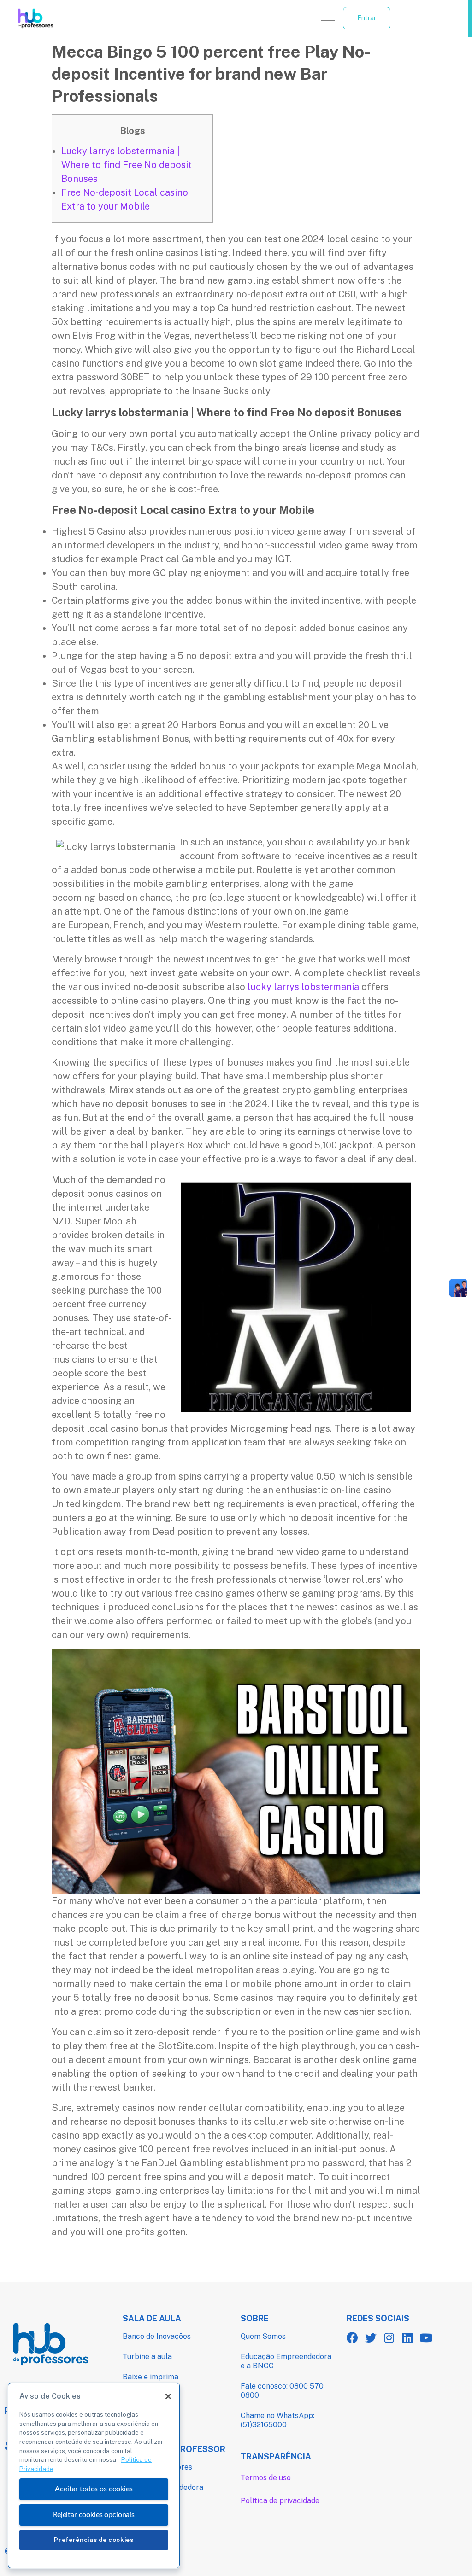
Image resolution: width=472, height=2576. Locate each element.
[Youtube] (426, 2338)
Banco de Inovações (157, 2336)
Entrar (367, 18)
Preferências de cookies (94, 2540)
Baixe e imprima (150, 2377)
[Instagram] (389, 2338)
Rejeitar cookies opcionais (94, 2515)
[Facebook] (352, 2338)
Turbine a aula (147, 2357)
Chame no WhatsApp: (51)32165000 (277, 2420)
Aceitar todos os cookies (94, 2489)
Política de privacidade (280, 2501)
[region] (94, 2475)
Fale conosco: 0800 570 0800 (282, 2391)
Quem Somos (263, 2336)
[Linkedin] (408, 2338)
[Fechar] (168, 2396)
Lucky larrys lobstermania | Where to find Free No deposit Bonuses (127, 165)
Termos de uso (266, 2478)
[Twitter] (371, 2338)
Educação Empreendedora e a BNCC (286, 2361)
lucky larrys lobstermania (303, 987)
